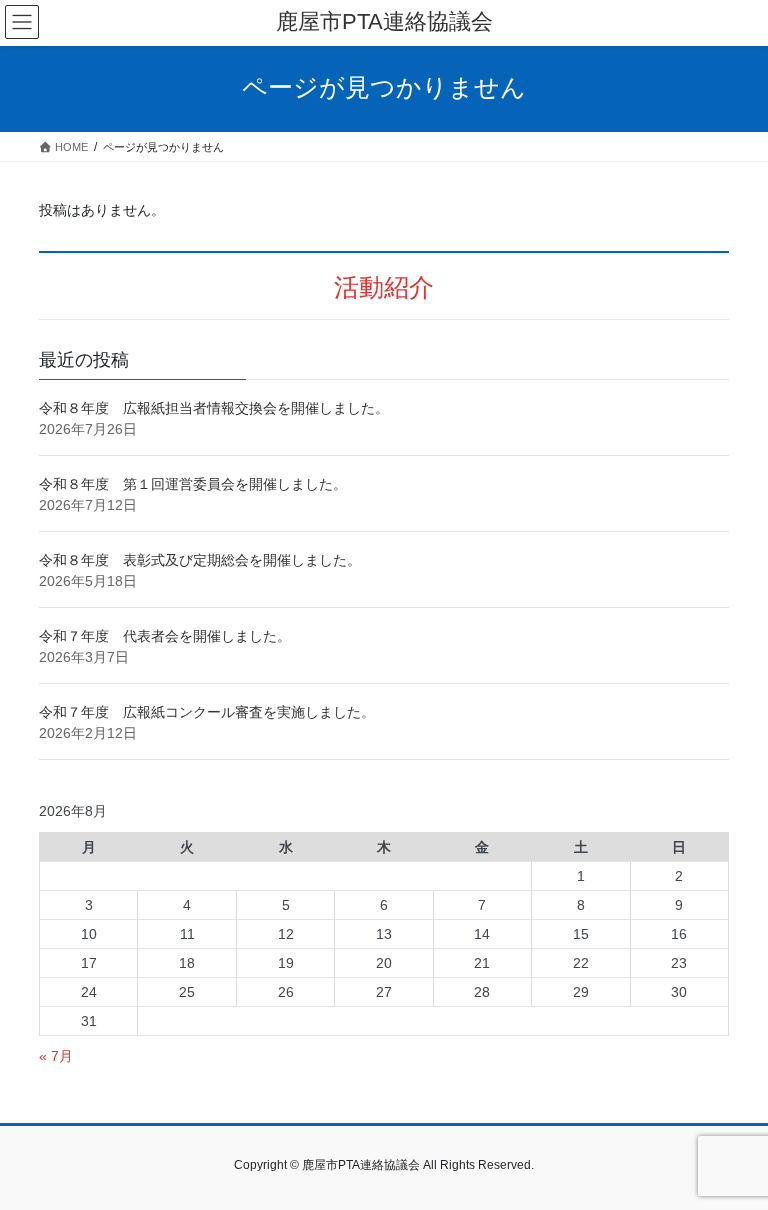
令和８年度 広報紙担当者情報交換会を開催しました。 (214, 408)
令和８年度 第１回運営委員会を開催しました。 (193, 484)
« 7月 (56, 1056)
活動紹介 (384, 287)
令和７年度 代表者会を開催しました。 (165, 636)
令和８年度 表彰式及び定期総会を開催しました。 (200, 560)
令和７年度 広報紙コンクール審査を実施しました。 (207, 712)
